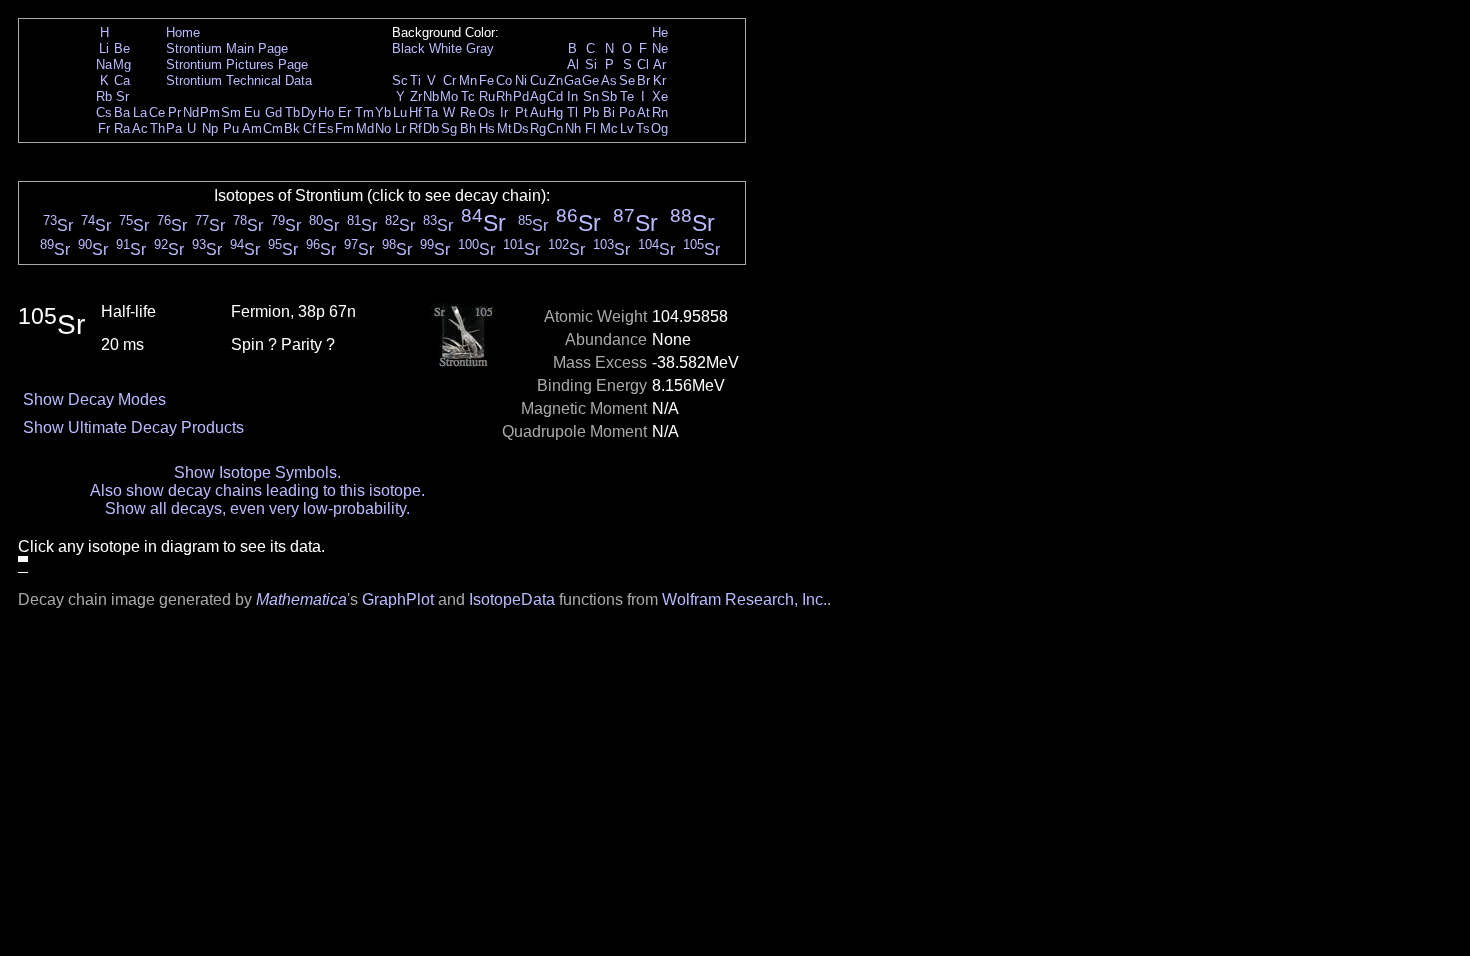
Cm (273, 128)
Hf (415, 112)
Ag (538, 96)
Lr (400, 128)
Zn (555, 80)
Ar (659, 64)
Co (504, 80)
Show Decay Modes (94, 399)
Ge (590, 80)
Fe (486, 80)
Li (104, 48)
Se (627, 80)
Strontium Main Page (227, 48)
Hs (487, 128)
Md (365, 128)
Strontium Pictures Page (237, 64)
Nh (573, 128)
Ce (157, 112)
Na (104, 64)
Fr (104, 128)
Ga (572, 80)
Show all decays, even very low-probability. (257, 508)
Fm (344, 128)
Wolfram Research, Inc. (744, 599)
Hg (555, 112)
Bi (609, 112)
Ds (521, 128)
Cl (643, 64)
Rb (104, 96)
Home (183, 32)
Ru (487, 96)
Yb (383, 112)
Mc (609, 128)
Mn (468, 80)
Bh (468, 128)
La (140, 112)
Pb (591, 112)
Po (627, 112)
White (445, 48)
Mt (504, 128)
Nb (431, 96)
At (643, 112)
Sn (591, 96)
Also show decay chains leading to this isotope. (257, 490)
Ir (504, 112)
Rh (504, 96)
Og (659, 128)
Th (157, 128)
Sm (231, 112)
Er (344, 112)
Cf (309, 128)
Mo (449, 96)
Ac (140, 128)
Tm (364, 112)
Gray (480, 48)
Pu (231, 128)
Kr (659, 80)
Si (591, 64)
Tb (292, 112)
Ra (122, 128)
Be (122, 48)
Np (210, 128)
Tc (468, 96)
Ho (326, 112)
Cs (104, 112)
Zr (416, 96)
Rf (415, 128)
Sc (400, 80)
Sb (609, 96)
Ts (643, 128)
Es (326, 128)
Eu (252, 112)
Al (573, 64)
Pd (521, 96)
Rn (660, 112)
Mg (122, 64)
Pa (174, 128)
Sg (449, 128)
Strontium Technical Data (239, 80)
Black (408, 48)
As (609, 80)
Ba (122, 112)
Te (627, 96)
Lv (627, 128)
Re (468, 112)
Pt (521, 112)
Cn (555, 128)
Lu (400, 112)
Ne (660, 48)
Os (486, 112)
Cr (449, 80)
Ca (122, 80)
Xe (660, 96)
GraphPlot (398, 599)
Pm (210, 112)
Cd (555, 96)
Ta (431, 112)
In (572, 96)
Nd (191, 112)
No (383, 128)
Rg (538, 128)
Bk (292, 128)
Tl (572, 112)
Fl (590, 128)
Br (643, 80)
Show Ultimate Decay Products (133, 427)
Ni (521, 80)
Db (431, 128)
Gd (273, 112)
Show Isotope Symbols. (257, 472)
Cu (538, 80)
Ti (415, 80)
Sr (122, 96)
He (660, 32)
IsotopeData (512, 599)
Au (538, 112)
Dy (309, 112)
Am (252, 128)
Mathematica (301, 599)
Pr (174, 112)
